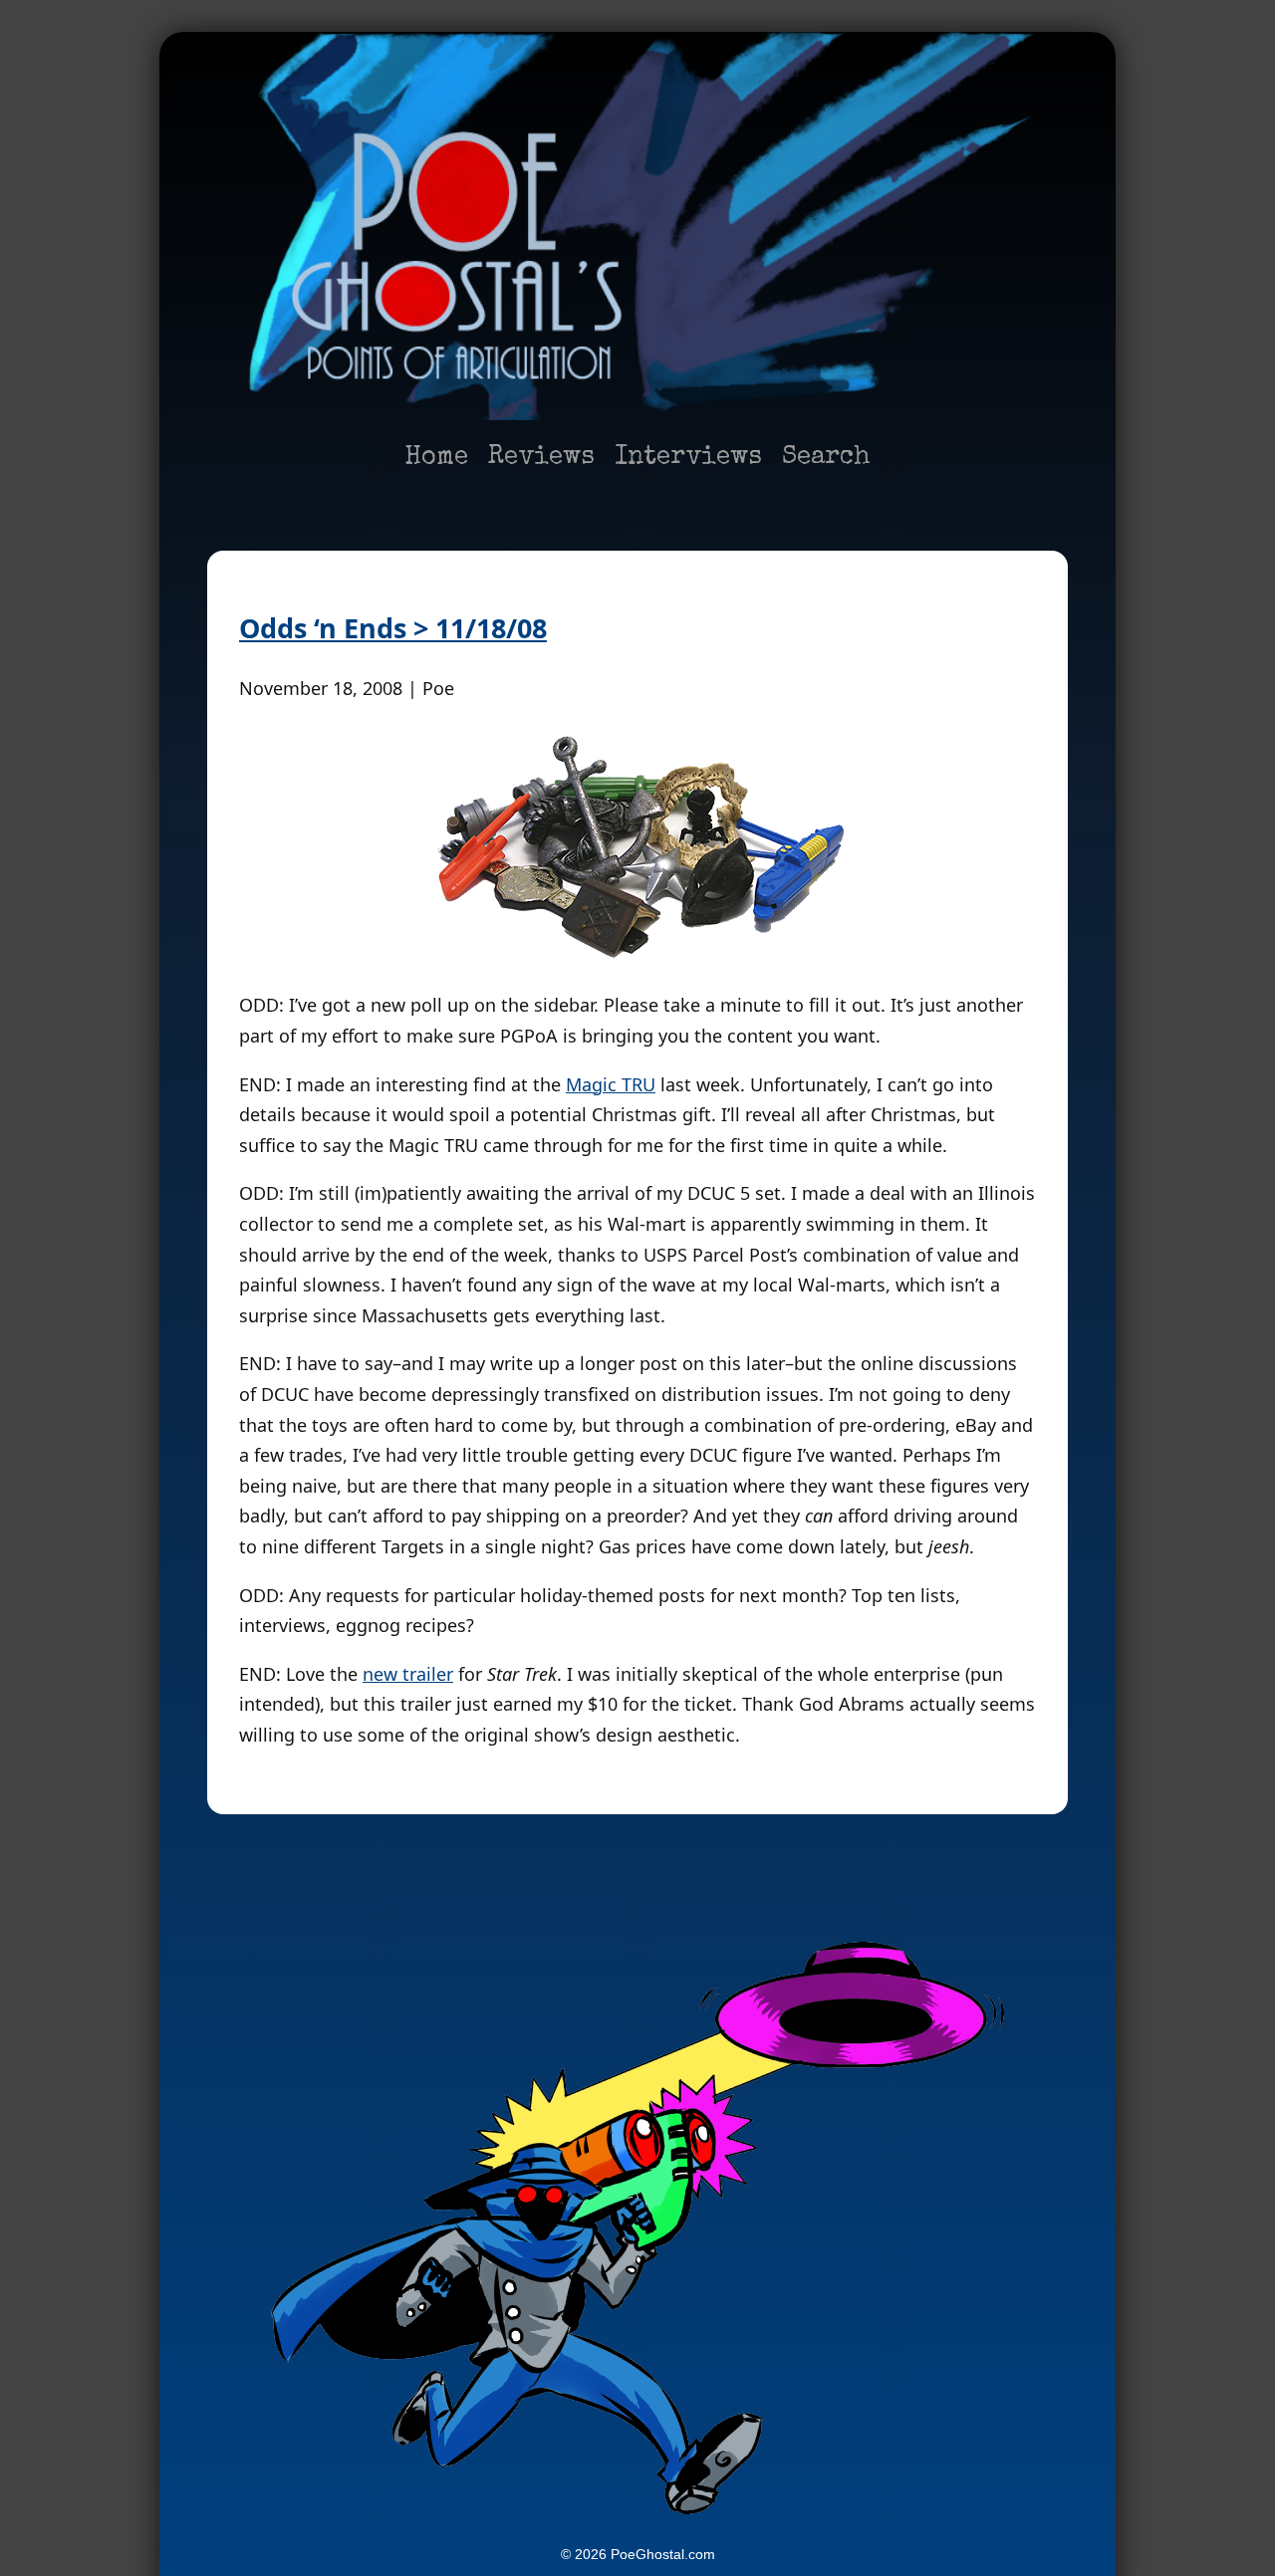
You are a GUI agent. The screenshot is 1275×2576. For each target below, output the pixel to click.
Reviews (541, 458)
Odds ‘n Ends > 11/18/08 (393, 628)
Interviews (688, 458)
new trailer (408, 1674)
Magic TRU (611, 1084)
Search (826, 458)
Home (436, 458)
